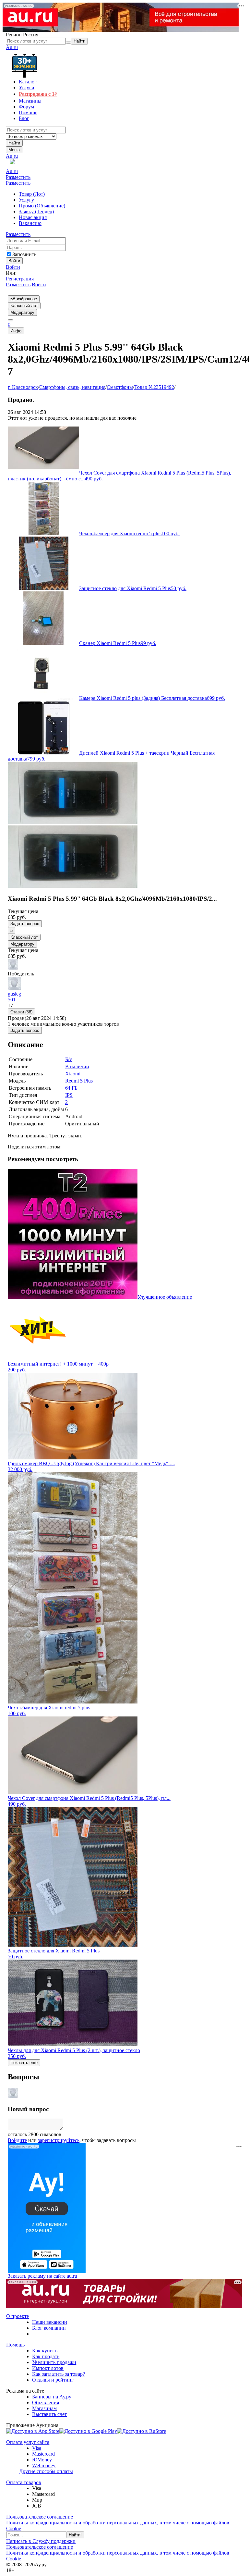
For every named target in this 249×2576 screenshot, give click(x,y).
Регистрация (20, 279)
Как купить (45, 2351)
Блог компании (49, 2328)
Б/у (69, 1059)
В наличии (77, 1066)
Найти (14, 143)
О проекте (18, 2316)
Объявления (46, 2403)
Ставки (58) (21, 1012)
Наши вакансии (50, 2322)
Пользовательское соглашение (40, 2517)
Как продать (46, 2356)
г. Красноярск (23, 387)
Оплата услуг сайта (28, 2442)
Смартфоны (120, 387)
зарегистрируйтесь (59, 2140)
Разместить (18, 177)
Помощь (15, 2345)
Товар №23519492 (154, 387)
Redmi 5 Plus (79, 1081)
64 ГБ (71, 1088)
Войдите (17, 2140)
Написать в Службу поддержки (41, 2541)
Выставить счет (49, 2414)
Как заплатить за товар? (59, 2374)
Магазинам (44, 2408)
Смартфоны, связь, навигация (72, 387)
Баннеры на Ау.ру (52, 2397)
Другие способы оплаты (46, 2471)
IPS (69, 1095)
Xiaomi (73, 1074)
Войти (13, 267)
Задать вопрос (25, 924)
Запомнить (24, 254)
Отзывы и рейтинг (53, 2380)
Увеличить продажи (54, 2362)
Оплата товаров (24, 2482)
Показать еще (24, 2063)
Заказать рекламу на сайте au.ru (42, 2276)
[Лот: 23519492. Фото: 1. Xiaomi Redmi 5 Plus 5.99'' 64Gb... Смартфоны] (73, 822)
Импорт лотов (48, 2368)
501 (12, 1000)
